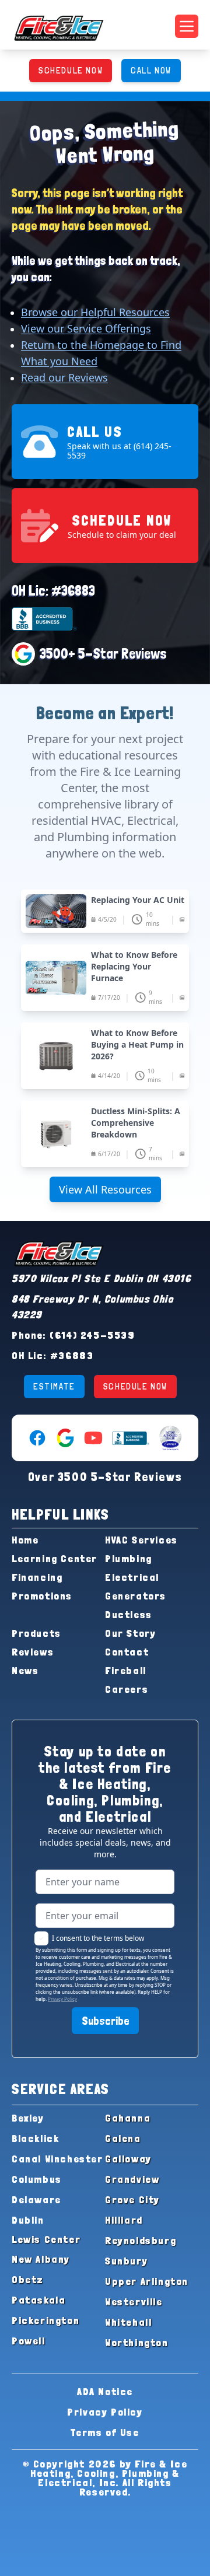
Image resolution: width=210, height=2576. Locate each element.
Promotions (42, 1596)
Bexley (28, 2118)
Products (36, 1633)
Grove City (132, 2199)
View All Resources (105, 1189)
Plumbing (129, 1558)
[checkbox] (41, 1938)
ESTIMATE (54, 1386)
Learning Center (55, 1558)
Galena (123, 2138)
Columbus (37, 2179)
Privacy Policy (62, 1999)
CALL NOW (151, 70)
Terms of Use (105, 2432)
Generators (136, 1596)
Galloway (128, 2159)
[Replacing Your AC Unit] (105, 911)
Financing (37, 1577)
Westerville (134, 2302)
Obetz (28, 2279)
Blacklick (35, 2138)
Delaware (36, 2199)
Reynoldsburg (141, 2240)
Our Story (130, 1633)
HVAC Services (141, 1540)
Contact (127, 1652)
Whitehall (128, 2322)
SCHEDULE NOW (71, 70)
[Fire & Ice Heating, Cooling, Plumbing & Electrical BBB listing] (131, 1438)
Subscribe (105, 2021)
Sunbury (126, 2261)
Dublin (28, 2220)
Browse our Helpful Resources (95, 312)
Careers (127, 1689)
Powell (29, 2341)
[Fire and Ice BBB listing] (105, 619)
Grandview (132, 2179)
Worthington (137, 2342)
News (25, 1670)
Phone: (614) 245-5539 (73, 1335)
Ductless (129, 1614)
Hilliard (124, 2220)
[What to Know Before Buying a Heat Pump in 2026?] (105, 1056)
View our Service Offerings (86, 328)
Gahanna (128, 2118)
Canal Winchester (57, 2159)
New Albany (41, 2259)
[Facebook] (37, 1438)
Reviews (33, 1652)
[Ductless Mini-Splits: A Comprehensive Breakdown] (105, 1134)
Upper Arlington (147, 2281)
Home (25, 1540)
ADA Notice (105, 2391)
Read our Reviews (64, 377)
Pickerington (45, 2320)
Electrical (132, 1577)
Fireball (126, 1670)
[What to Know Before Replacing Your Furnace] (105, 978)
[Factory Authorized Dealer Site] (170, 1438)
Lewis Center (46, 2239)
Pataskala (38, 2300)
